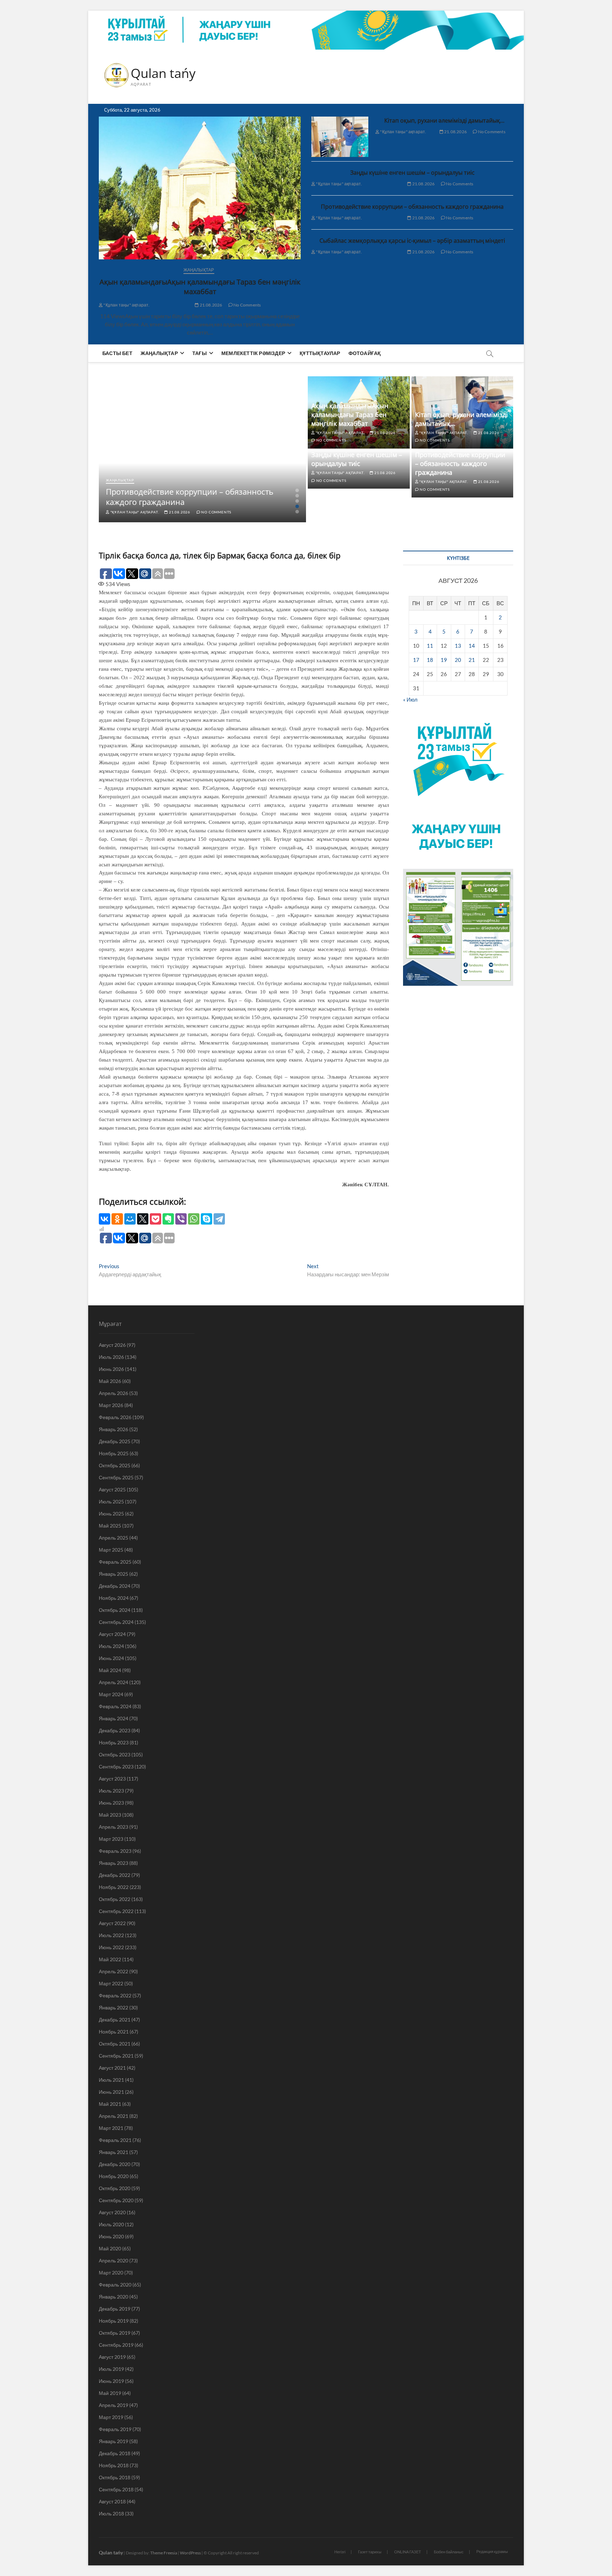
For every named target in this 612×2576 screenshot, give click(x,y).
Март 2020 (111, 2273)
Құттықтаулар (320, 353)
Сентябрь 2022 (116, 1911)
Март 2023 (111, 1839)
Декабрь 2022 (115, 1875)
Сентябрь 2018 (116, 2489)
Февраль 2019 (115, 2429)
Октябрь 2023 (115, 1754)
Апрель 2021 (114, 2116)
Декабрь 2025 (115, 1441)
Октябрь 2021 (115, 2044)
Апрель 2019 (114, 2405)
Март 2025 (111, 1550)
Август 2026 (112, 1345)
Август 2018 (112, 2501)
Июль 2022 (111, 1935)
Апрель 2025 (114, 1538)
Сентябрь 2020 (116, 2200)
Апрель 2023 (114, 1827)
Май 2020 (110, 2248)
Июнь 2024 (111, 1658)
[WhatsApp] (194, 1219)
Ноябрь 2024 (114, 1598)
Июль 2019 (111, 2369)
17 (416, 660)
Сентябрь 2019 (116, 2345)
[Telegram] (219, 1219)
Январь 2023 (114, 1863)
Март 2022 (111, 1983)
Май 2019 (110, 2393)
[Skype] (206, 1219)
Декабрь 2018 (115, 2453)
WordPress (190, 2553)
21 (472, 660)
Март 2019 (111, 2417)
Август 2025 (112, 1489)
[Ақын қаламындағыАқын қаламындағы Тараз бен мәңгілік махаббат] (200, 188)
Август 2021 (112, 2068)
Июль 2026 (111, 1357)
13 (458, 646)
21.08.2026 (210, 305)
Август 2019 (112, 2357)
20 (458, 660)
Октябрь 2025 (115, 1465)
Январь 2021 (114, 2152)
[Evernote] (168, 1219)
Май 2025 (110, 1526)
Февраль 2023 (115, 1851)
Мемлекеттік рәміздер (253, 353)
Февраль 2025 (115, 1562)
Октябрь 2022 (115, 1899)
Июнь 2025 (111, 1514)
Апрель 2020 (114, 2260)
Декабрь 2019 (115, 2309)
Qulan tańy (163, 73)
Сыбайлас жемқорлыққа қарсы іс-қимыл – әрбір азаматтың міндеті (412, 241)
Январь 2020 (114, 2297)
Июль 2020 (111, 2224)
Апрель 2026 (114, 1393)
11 (430, 646)
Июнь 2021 (111, 2092)
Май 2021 (110, 2104)
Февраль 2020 (115, 2285)
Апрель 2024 (114, 1682)
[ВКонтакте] (104, 1219)
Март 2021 (111, 2128)
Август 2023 (112, 1779)
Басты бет (117, 353)
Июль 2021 (111, 2080)
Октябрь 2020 (115, 2188)
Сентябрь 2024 (116, 1622)
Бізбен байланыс (449, 2552)
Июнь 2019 (111, 2381)
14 (472, 646)
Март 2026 (111, 1405)
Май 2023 (110, 1815)
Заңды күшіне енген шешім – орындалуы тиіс (412, 173)
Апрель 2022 (114, 1971)
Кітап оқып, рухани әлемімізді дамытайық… (444, 120)
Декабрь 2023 (115, 1730)
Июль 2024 (111, 1646)
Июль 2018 (111, 2513)
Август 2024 (112, 1634)
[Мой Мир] (130, 1219)
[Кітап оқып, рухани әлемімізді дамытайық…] (340, 137)
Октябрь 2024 (115, 1610)
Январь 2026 (114, 1429)
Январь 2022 (114, 2007)
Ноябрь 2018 (114, 2465)
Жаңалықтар (199, 270)
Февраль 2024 (115, 1706)
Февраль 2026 (115, 1417)
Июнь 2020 (111, 2236)
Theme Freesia (164, 2553)
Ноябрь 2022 (114, 1887)
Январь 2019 (114, 2441)
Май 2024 (110, 1670)
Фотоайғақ (365, 353)
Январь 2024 (114, 1718)
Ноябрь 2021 (114, 2032)
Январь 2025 (114, 1574)
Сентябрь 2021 (116, 2056)
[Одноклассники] (117, 1219)
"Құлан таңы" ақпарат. (126, 305)
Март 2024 (111, 1694)
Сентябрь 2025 (116, 1477)
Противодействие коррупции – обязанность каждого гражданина (412, 207)
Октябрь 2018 (115, 2477)
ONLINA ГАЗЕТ (408, 2552)
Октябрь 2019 (115, 2333)
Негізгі (340, 2552)
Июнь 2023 (111, 1803)
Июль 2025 (111, 1501)
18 (430, 660)
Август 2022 (112, 1923)
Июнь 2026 (111, 1369)
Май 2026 (110, 1381)
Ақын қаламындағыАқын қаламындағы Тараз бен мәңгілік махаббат (200, 287)
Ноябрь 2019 (114, 2321)
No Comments (247, 305)
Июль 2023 (111, 1791)
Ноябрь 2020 (114, 2176)
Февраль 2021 (115, 2140)
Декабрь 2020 (115, 2164)
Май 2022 (110, 1959)
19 (444, 660)
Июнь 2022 (111, 1947)
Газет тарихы (370, 2552)
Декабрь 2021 (115, 2020)
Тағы (200, 353)
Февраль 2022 (115, 1995)
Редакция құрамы (492, 2551)
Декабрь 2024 (115, 1586)
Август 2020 (112, 2212)
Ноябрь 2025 (114, 1453)
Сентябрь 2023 (116, 1767)
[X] (143, 1219)
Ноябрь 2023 (114, 1742)
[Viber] (181, 1219)
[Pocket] (155, 1219)
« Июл (410, 699)
